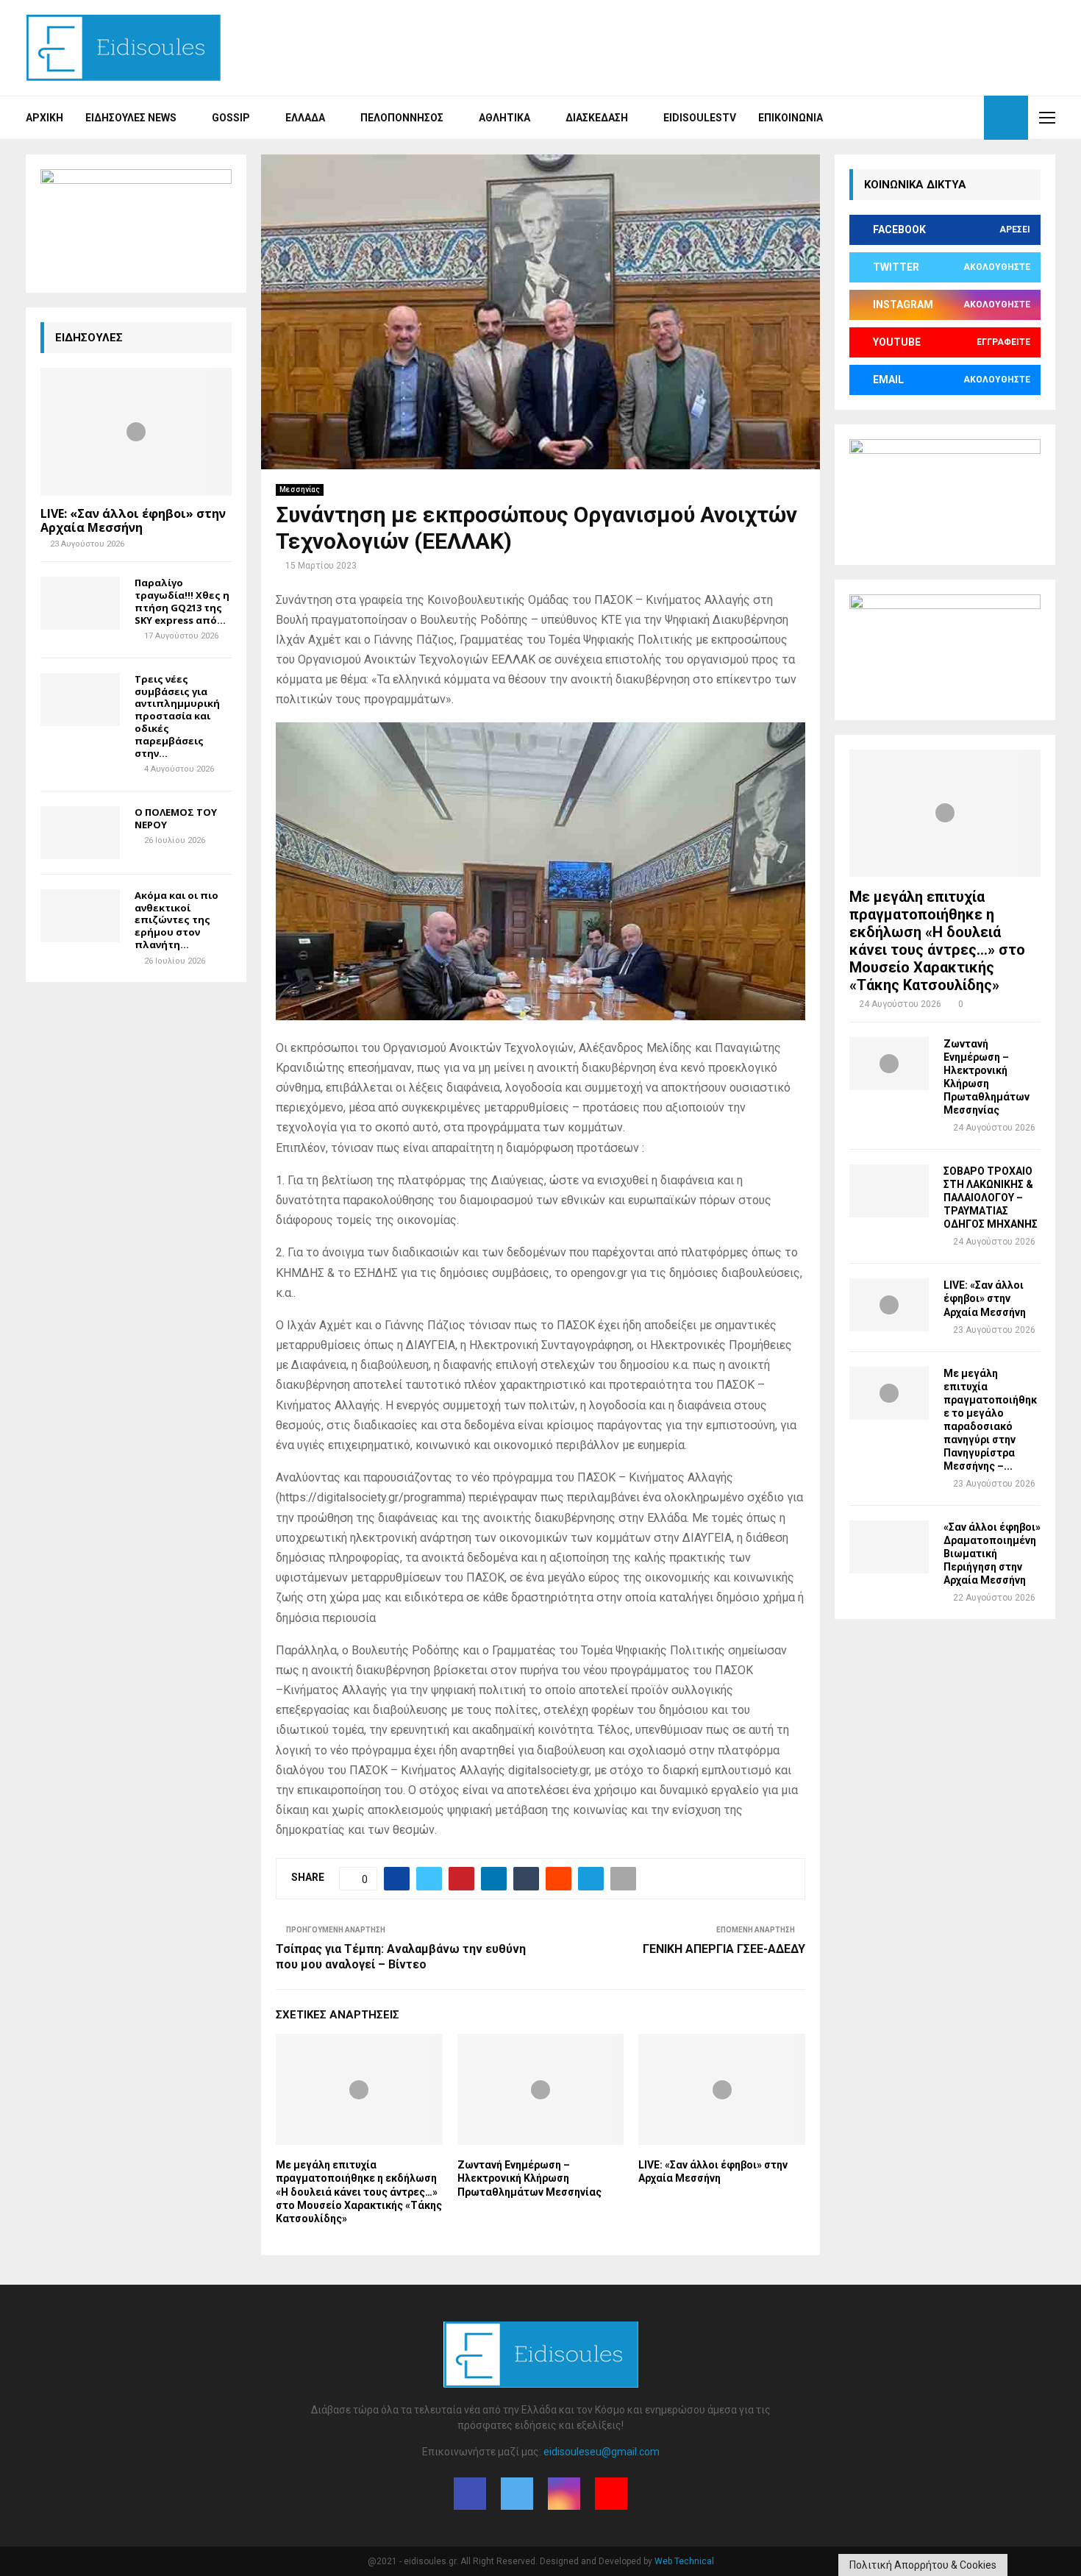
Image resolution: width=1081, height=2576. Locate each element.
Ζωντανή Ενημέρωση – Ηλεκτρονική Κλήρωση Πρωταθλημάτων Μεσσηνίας (529, 2178)
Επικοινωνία (791, 118)
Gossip (231, 118)
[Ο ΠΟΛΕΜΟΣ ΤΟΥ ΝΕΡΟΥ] (80, 833)
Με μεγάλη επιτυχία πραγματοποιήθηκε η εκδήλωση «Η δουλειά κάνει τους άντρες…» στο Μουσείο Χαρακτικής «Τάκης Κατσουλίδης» (359, 2192)
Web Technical (684, 2561)
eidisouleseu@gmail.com (602, 2452)
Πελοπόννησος (402, 118)
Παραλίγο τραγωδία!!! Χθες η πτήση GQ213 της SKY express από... (182, 601)
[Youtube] (968, 118)
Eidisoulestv (700, 118)
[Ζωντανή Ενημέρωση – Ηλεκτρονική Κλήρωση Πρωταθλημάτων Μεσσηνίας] (889, 1064)
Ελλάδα (305, 118)
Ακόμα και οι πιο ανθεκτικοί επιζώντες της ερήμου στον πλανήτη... (176, 920)
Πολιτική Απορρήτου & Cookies (923, 2565)
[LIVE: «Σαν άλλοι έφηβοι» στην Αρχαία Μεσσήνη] (136, 431)
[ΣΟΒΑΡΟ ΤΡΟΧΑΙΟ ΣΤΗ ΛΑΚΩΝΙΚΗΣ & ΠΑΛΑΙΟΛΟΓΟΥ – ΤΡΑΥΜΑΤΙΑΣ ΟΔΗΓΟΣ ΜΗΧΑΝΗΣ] (889, 1191)
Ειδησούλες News (131, 118)
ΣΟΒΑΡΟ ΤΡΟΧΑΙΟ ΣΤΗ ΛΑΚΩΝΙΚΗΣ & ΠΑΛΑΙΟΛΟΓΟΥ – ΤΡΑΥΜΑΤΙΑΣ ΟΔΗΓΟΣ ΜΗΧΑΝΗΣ (991, 1198)
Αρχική (44, 118)
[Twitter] (936, 118)
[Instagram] (952, 118)
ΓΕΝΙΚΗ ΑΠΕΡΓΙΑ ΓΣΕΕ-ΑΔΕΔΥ (724, 1949)
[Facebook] (920, 118)
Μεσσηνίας (300, 490)
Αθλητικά (504, 118)
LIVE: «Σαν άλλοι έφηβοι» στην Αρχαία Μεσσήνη (133, 520)
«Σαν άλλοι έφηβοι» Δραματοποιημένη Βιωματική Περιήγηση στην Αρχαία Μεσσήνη (992, 1554)
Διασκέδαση (597, 118)
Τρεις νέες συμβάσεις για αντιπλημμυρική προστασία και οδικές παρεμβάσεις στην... (177, 716)
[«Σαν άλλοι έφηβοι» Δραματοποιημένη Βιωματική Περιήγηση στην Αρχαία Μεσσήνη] (889, 1547)
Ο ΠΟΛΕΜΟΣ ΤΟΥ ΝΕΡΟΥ (176, 818)
